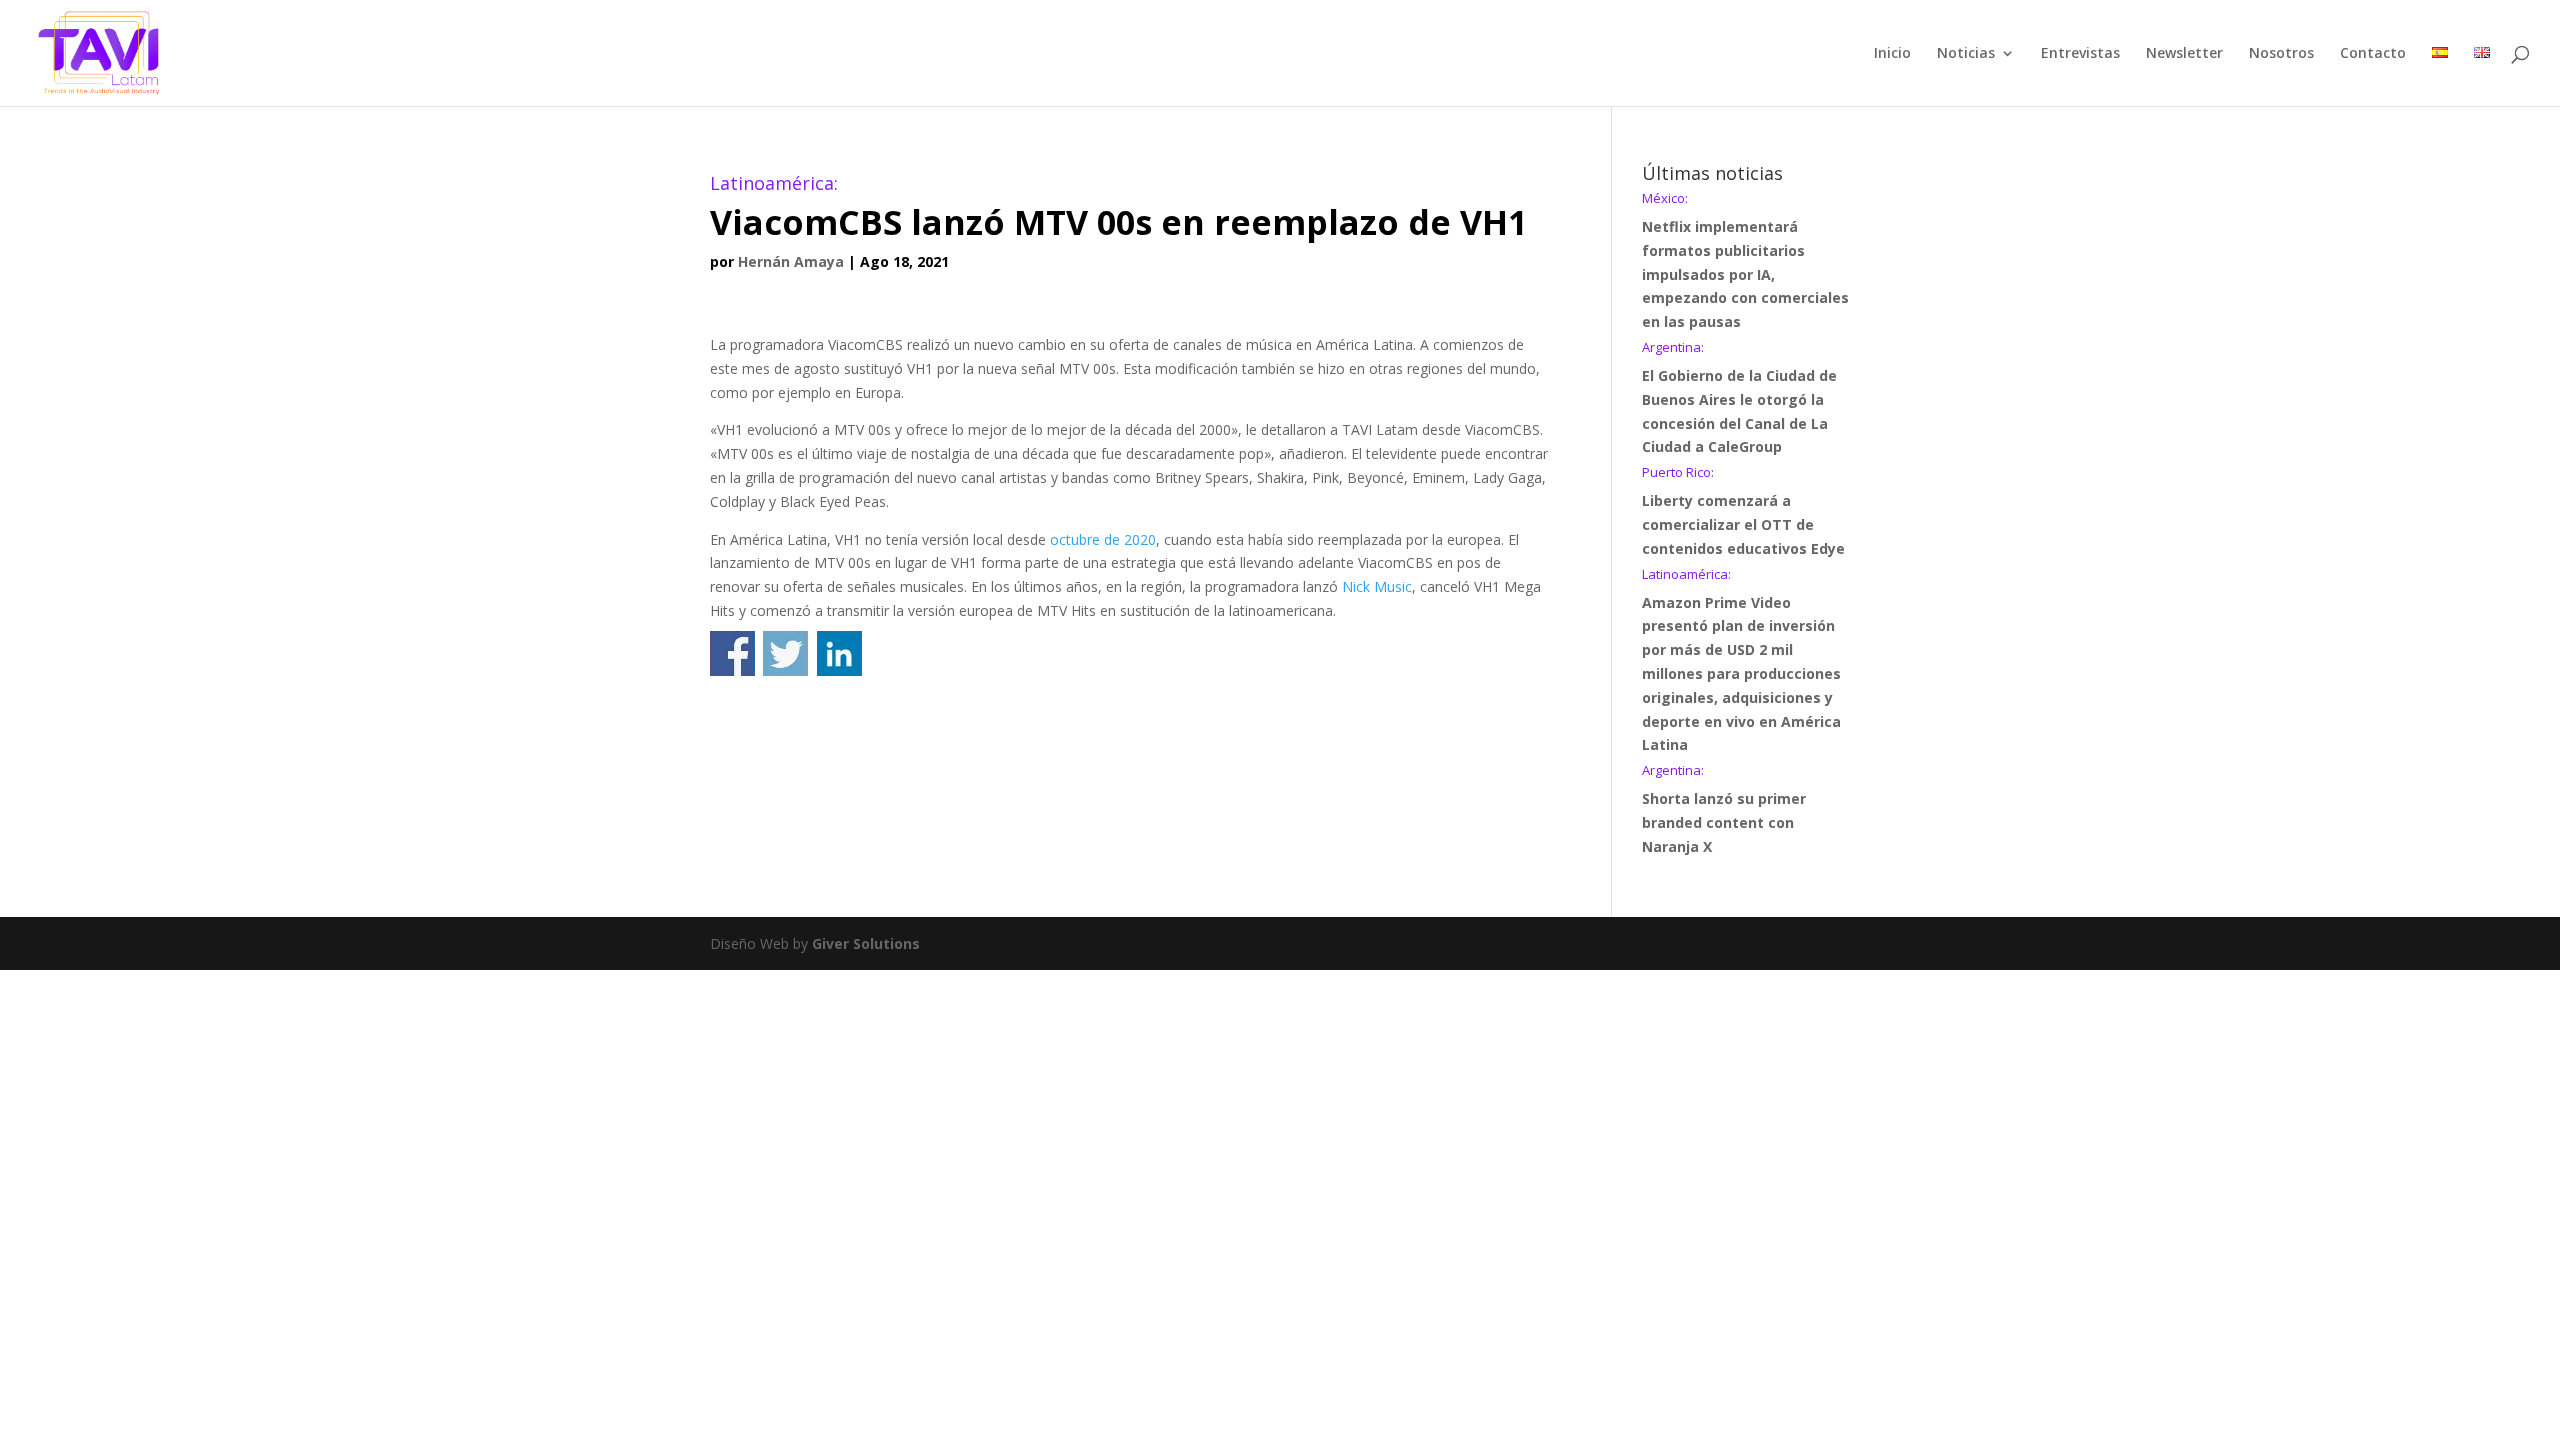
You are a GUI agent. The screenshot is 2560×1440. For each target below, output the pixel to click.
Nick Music (1377, 586)
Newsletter (2184, 54)
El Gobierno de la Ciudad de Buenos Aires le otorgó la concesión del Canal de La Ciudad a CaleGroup (1739, 398)
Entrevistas (2080, 54)
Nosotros (2281, 54)
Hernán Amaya (791, 261)
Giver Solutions (866, 943)
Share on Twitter (785, 653)
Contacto (2373, 54)
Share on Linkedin (839, 653)
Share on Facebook (732, 653)
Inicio (1892, 54)
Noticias (1966, 54)
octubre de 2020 (1103, 539)
